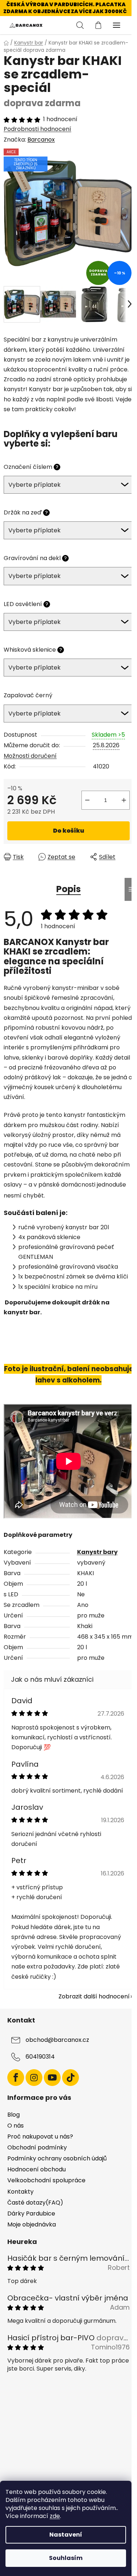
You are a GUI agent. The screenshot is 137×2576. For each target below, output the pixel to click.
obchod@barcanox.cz (57, 2040)
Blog (14, 2115)
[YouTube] (52, 2078)
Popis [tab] (68, 889)
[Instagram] (34, 2078)
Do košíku (68, 831)
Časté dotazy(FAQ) (35, 2203)
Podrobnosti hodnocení (37, 129)
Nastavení (66, 2535)
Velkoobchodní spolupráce (46, 2180)
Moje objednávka (32, 2224)
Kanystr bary (97, 1552)
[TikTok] (71, 2078)
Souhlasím (66, 2558)
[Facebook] (16, 2078)
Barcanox (41, 140)
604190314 (40, 2057)
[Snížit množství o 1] (87, 800)
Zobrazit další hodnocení (94, 1996)
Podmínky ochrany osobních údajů (57, 2158)
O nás (16, 2126)
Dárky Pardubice (31, 2213)
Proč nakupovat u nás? (40, 2137)
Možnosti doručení (30, 756)
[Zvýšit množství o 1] (124, 800)
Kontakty (20, 2192)
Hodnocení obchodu (37, 2169)
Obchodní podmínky (37, 2147)
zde (55, 2516)
